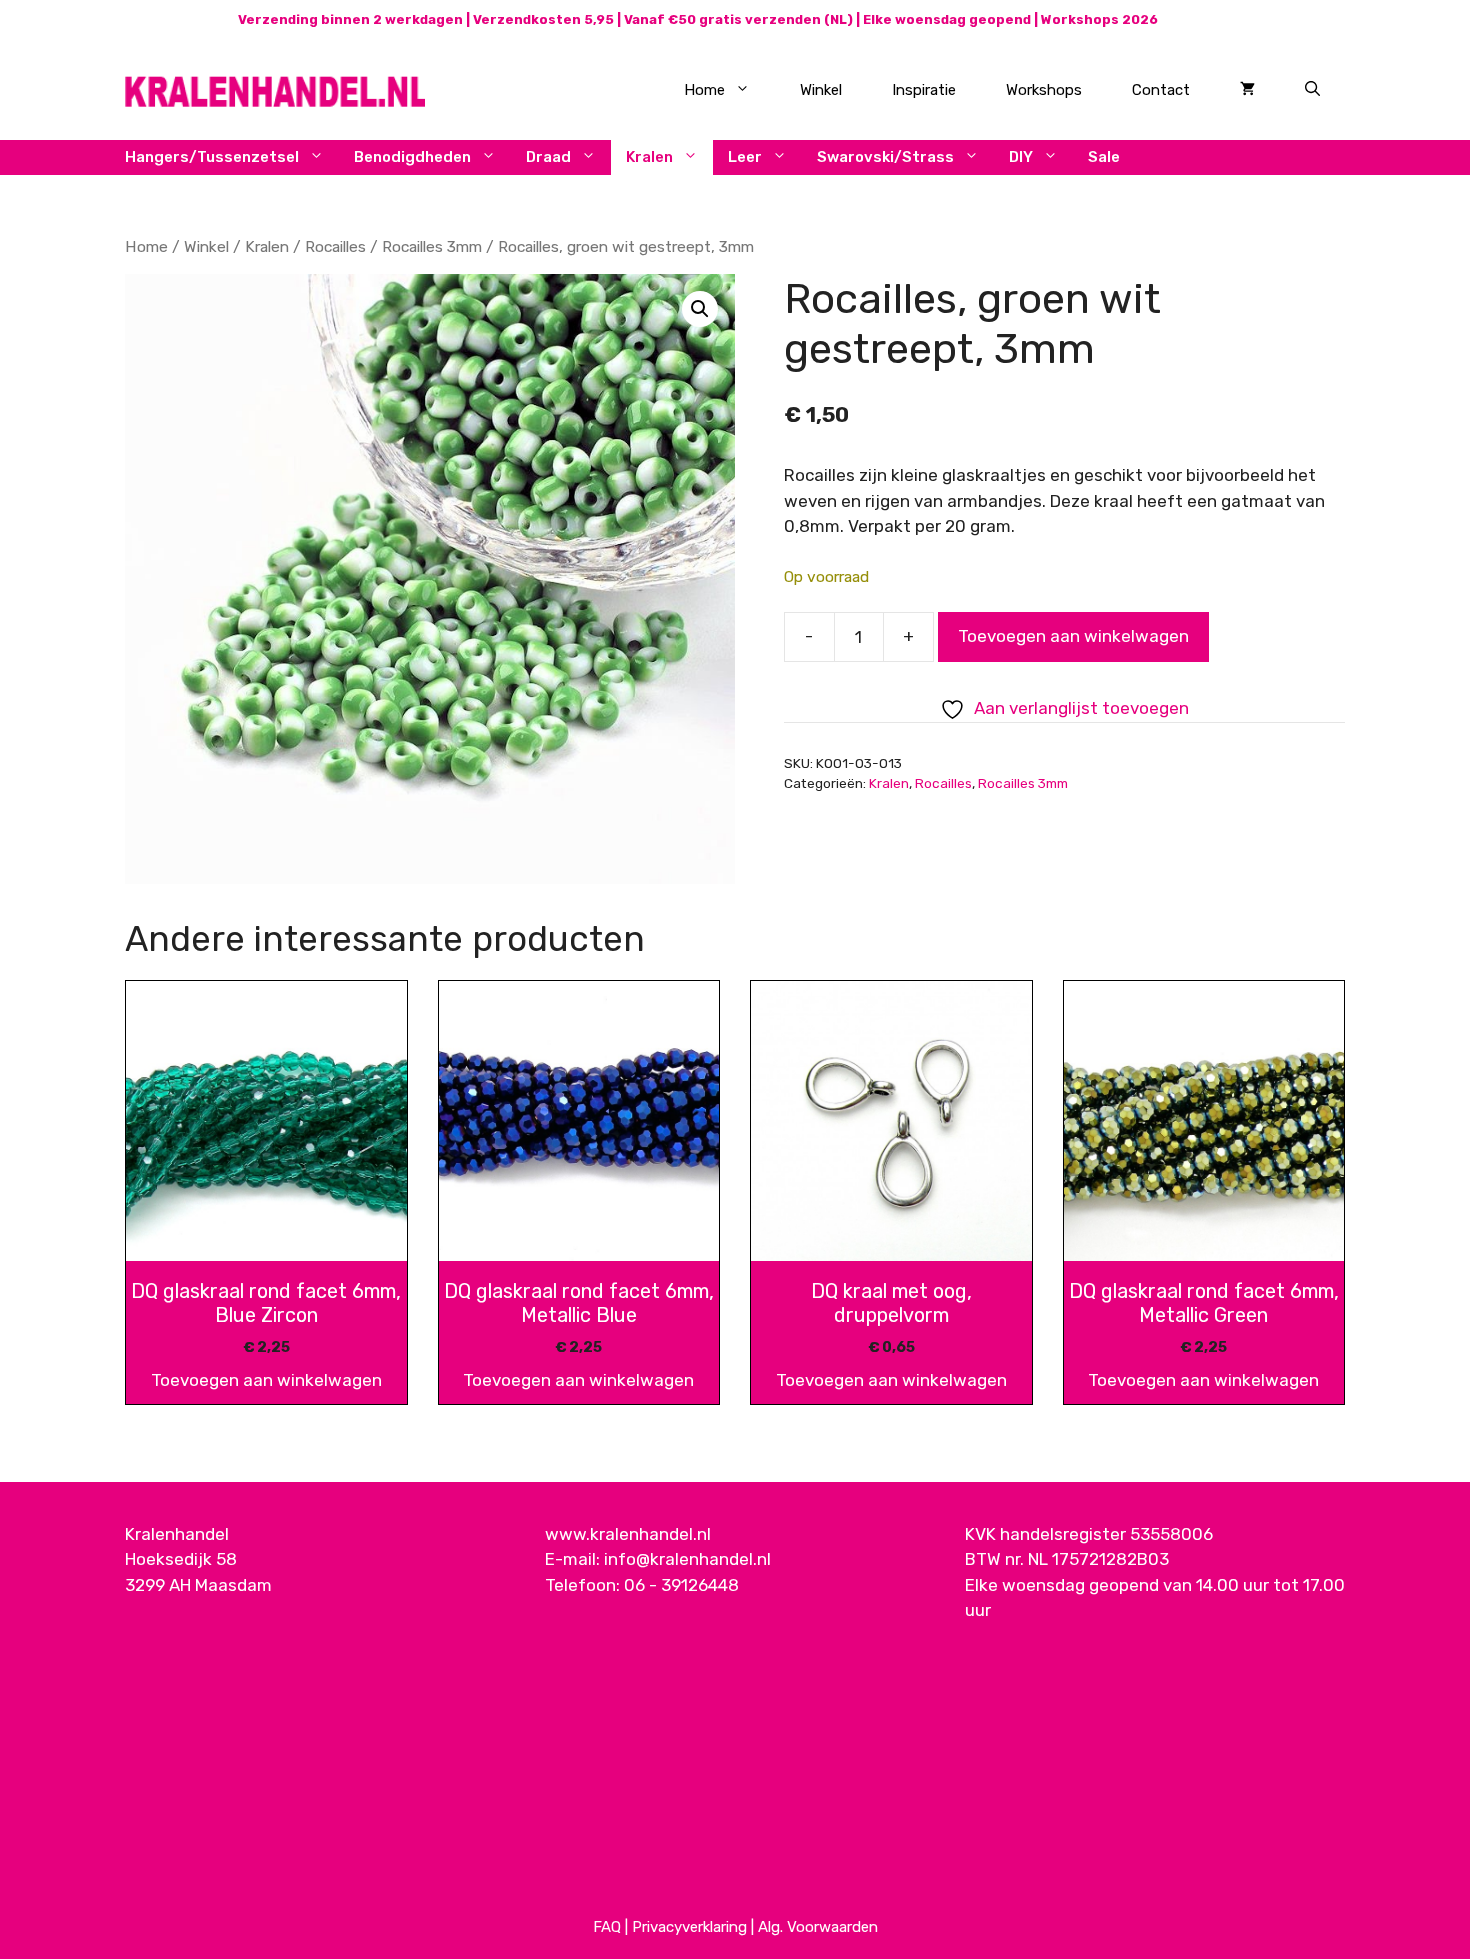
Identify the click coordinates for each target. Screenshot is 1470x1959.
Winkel (821, 90)
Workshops (1044, 90)
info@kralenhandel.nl (687, 1559)
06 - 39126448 (681, 1585)
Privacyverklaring (689, 1927)
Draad (548, 157)
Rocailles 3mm (432, 246)
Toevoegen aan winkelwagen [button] (266, 1380)
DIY (1021, 157)
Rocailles (335, 246)
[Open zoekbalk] (1312, 90)
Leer (745, 157)
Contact (1161, 90)
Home (704, 90)
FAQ (607, 1927)
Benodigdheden (412, 157)
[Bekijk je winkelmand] (1247, 90)
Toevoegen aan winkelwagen (1073, 636)
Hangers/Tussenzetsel (212, 157)
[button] (700, 309)
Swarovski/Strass (885, 157)
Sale (1104, 157)
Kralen (649, 157)
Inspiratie (924, 90)
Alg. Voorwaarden (818, 1927)
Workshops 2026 (1099, 19)
